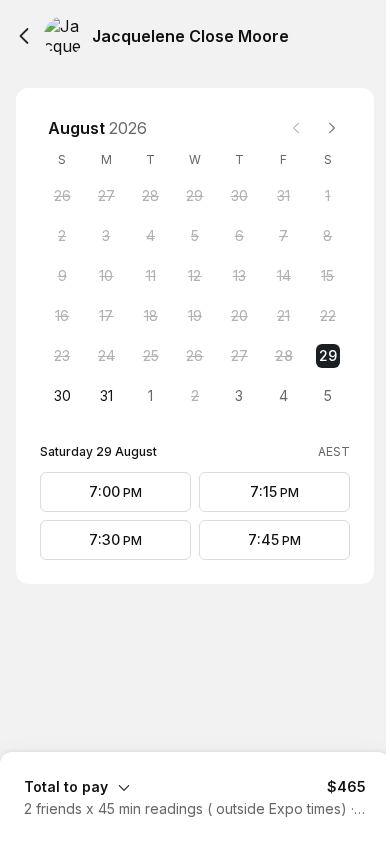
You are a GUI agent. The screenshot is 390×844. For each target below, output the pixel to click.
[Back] (24, 36)
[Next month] (332, 128)
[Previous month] (296, 128)
